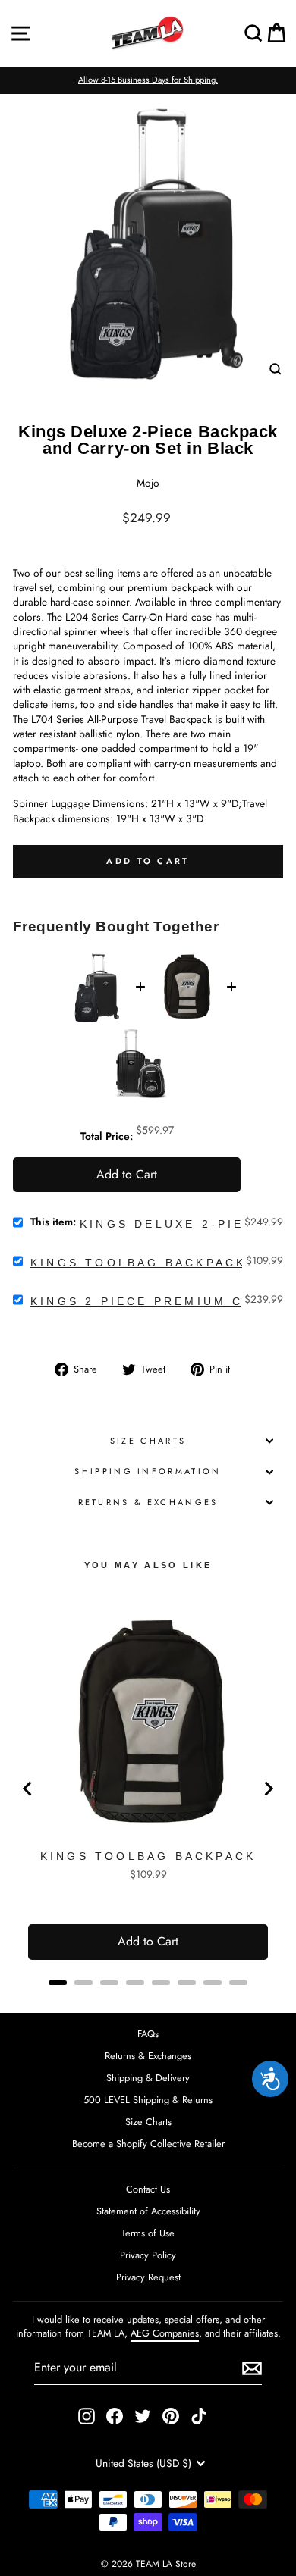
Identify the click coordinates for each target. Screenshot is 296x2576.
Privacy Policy (148, 2255)
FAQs (148, 2034)
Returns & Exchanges (148, 1502)
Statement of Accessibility (148, 2211)
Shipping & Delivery (148, 2078)
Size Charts (148, 1441)
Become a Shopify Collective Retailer (148, 2144)
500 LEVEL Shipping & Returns (148, 2100)
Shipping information (148, 1471)
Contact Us (148, 2189)
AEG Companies (165, 2333)
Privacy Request (148, 2277)
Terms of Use (148, 2233)
